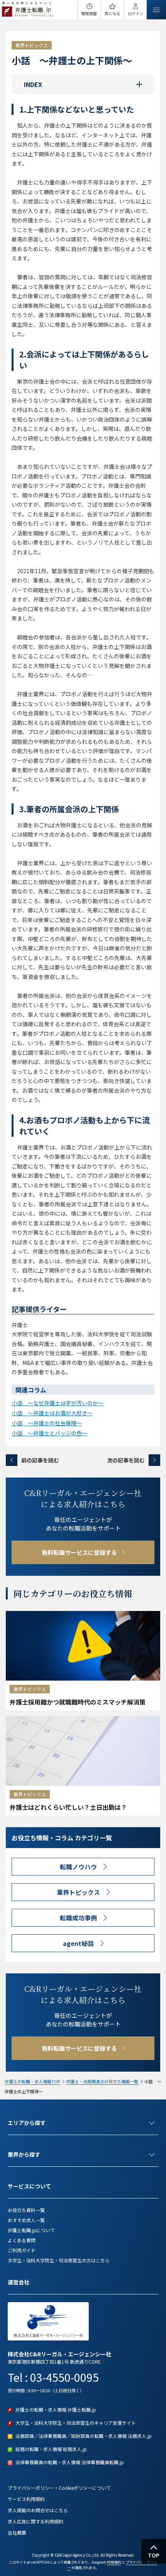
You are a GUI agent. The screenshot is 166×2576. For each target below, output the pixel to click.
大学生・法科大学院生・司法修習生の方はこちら (59, 2260)
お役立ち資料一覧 (26, 2210)
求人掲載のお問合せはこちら (38, 2510)
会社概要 (17, 2532)
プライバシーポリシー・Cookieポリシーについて (59, 2488)
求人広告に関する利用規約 (36, 2521)
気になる (112, 13)
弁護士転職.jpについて (31, 2230)
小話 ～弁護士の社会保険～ (47, 1423)
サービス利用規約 (26, 2499)
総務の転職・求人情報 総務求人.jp (51, 2449)
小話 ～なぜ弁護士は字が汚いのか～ (58, 1403)
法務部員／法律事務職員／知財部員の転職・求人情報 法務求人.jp (84, 2436)
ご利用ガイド (22, 2250)
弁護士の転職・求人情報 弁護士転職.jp (56, 2409)
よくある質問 (22, 2240)
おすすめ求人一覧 (26, 2220)
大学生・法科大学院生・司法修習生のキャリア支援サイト (76, 2423)
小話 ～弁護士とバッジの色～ (49, 1433)
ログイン (136, 13)
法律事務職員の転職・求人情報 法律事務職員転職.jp (70, 2462)
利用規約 (114, 2562)
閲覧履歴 (89, 13)
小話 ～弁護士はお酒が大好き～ (52, 1413)
